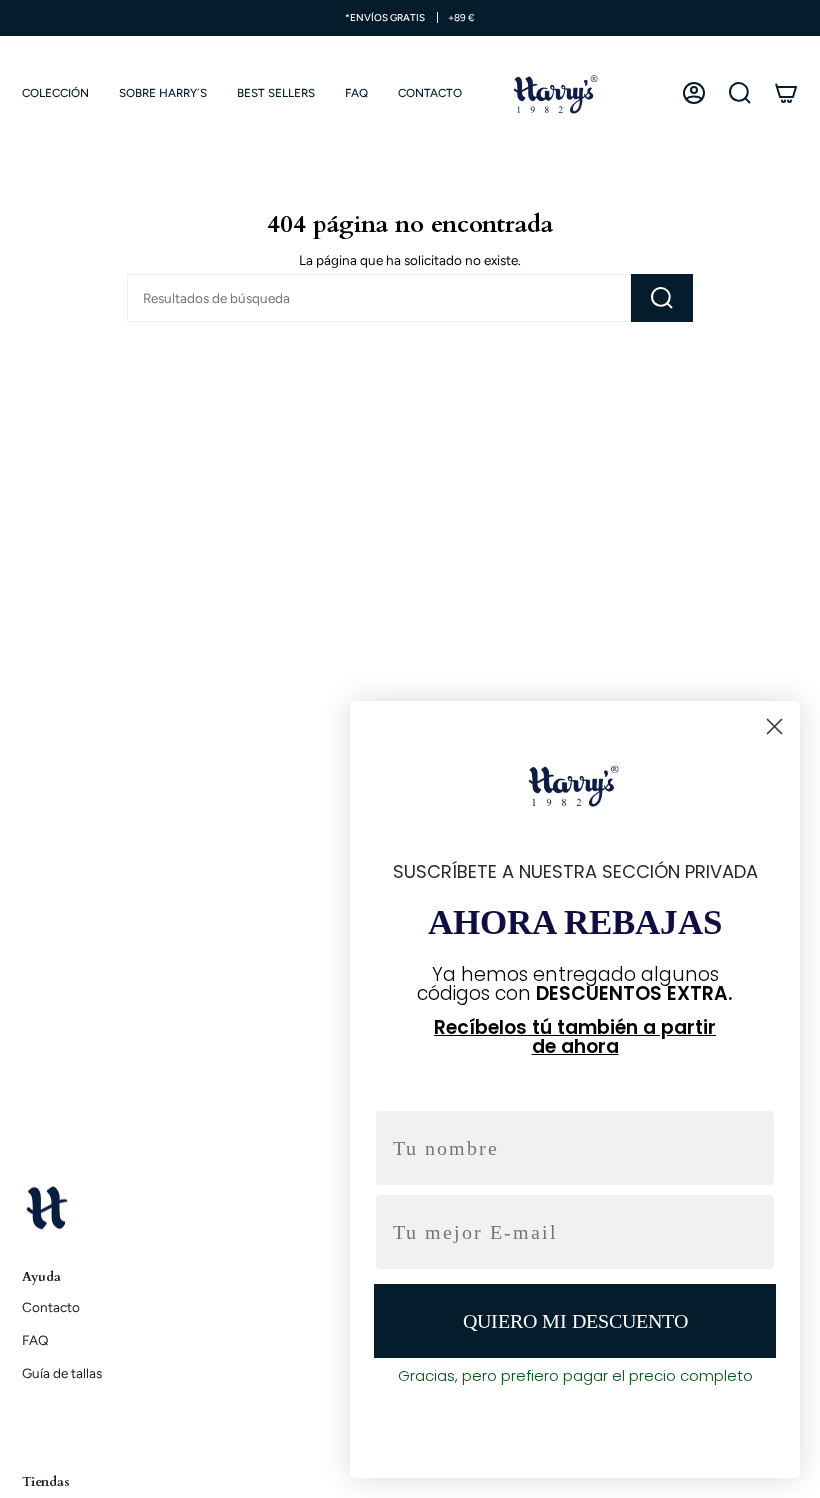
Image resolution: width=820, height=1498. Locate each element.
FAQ (35, 1340)
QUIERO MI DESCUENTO (575, 1321)
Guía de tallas (62, 1373)
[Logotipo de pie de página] (47, 1207)
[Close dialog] (774, 726)
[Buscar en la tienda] (662, 298)
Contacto (51, 1307)
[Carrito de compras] (786, 93)
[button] (55, 93)
